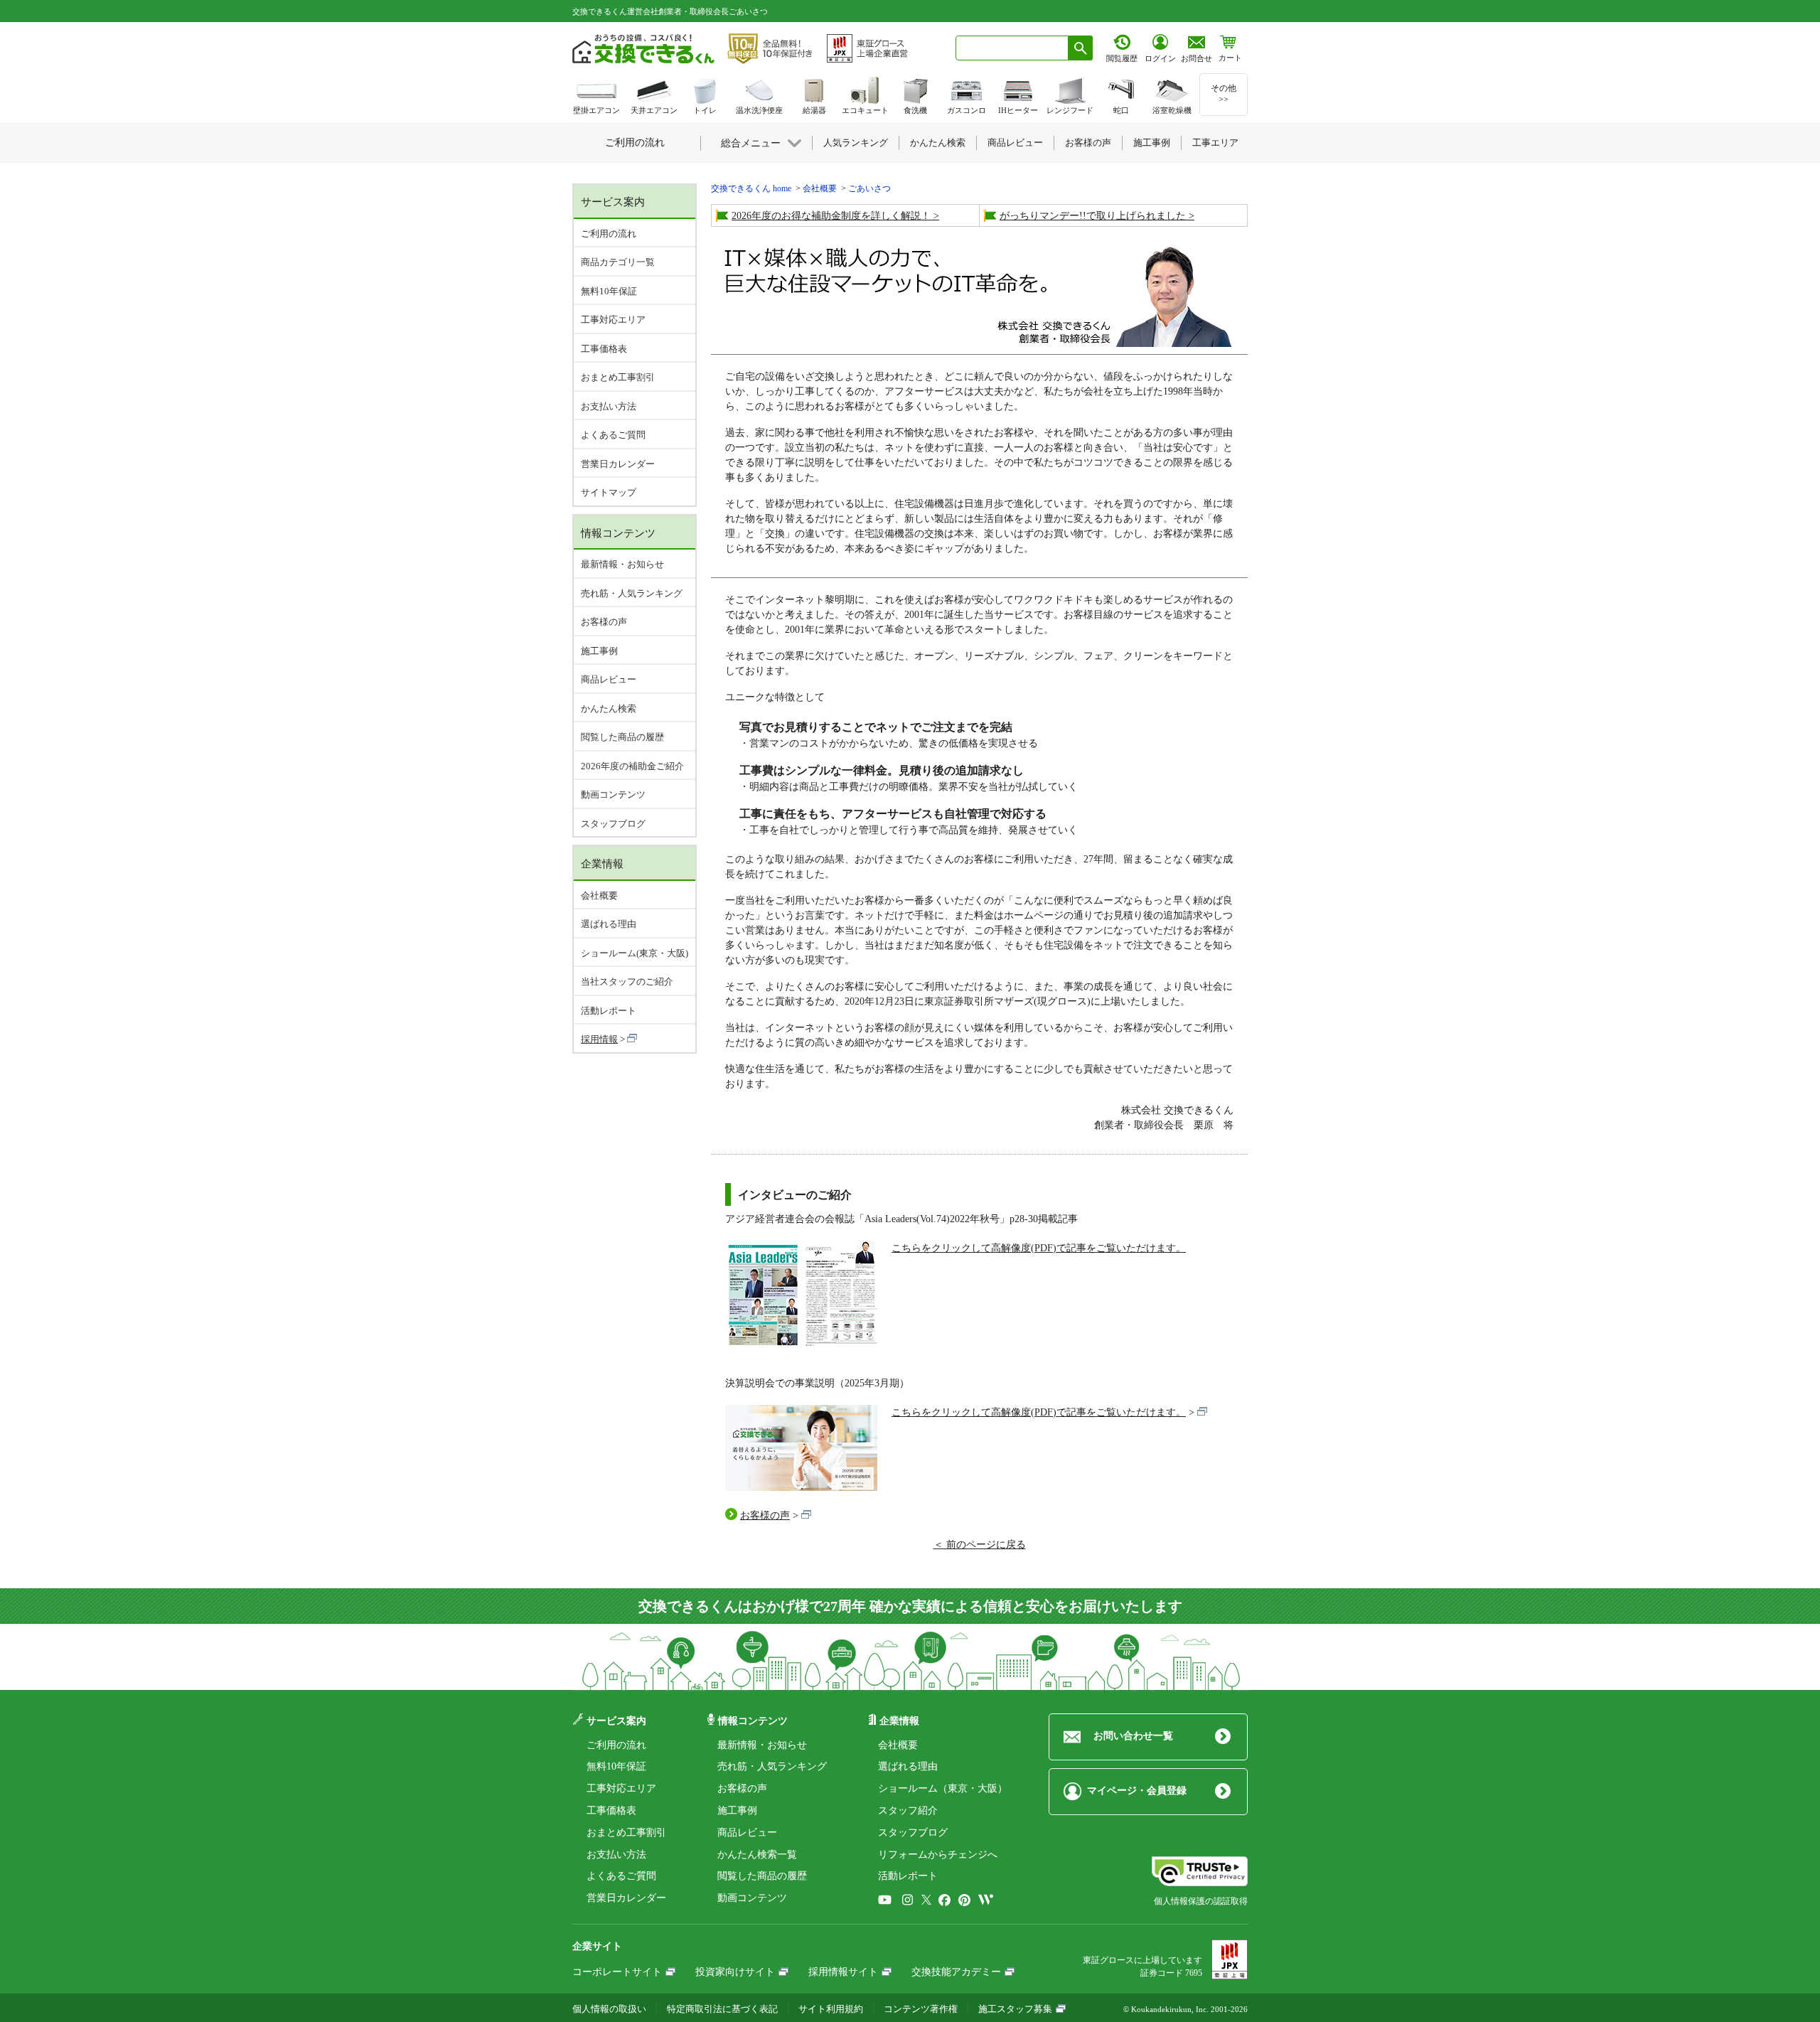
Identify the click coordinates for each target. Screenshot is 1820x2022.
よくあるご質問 (613, 435)
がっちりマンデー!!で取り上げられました (1093, 216)
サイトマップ (609, 492)
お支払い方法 (609, 406)
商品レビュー (609, 679)
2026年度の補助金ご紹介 (632, 766)
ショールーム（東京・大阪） (943, 1788)
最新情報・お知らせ (622, 564)
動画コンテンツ (613, 795)
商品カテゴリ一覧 (618, 262)
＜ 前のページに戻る (980, 1545)
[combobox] (1012, 48)
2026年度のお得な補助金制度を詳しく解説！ (831, 216)
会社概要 (599, 895)
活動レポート (609, 1011)
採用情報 (599, 1039)
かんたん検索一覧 (757, 1855)
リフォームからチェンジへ (938, 1855)
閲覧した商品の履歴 (622, 737)
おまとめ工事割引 (618, 377)
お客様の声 (765, 1515)
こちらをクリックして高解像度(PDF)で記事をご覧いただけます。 (1039, 1248)
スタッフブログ (613, 824)
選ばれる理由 (609, 924)
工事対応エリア (613, 320)
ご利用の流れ (609, 234)
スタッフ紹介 (908, 1810)
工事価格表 (604, 349)
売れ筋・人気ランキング (632, 593)
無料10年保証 (609, 291)
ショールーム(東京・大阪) (635, 953)
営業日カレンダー (618, 464)
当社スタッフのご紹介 (627, 981)
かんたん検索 (609, 708)
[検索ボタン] (1081, 48)
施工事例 (599, 651)
